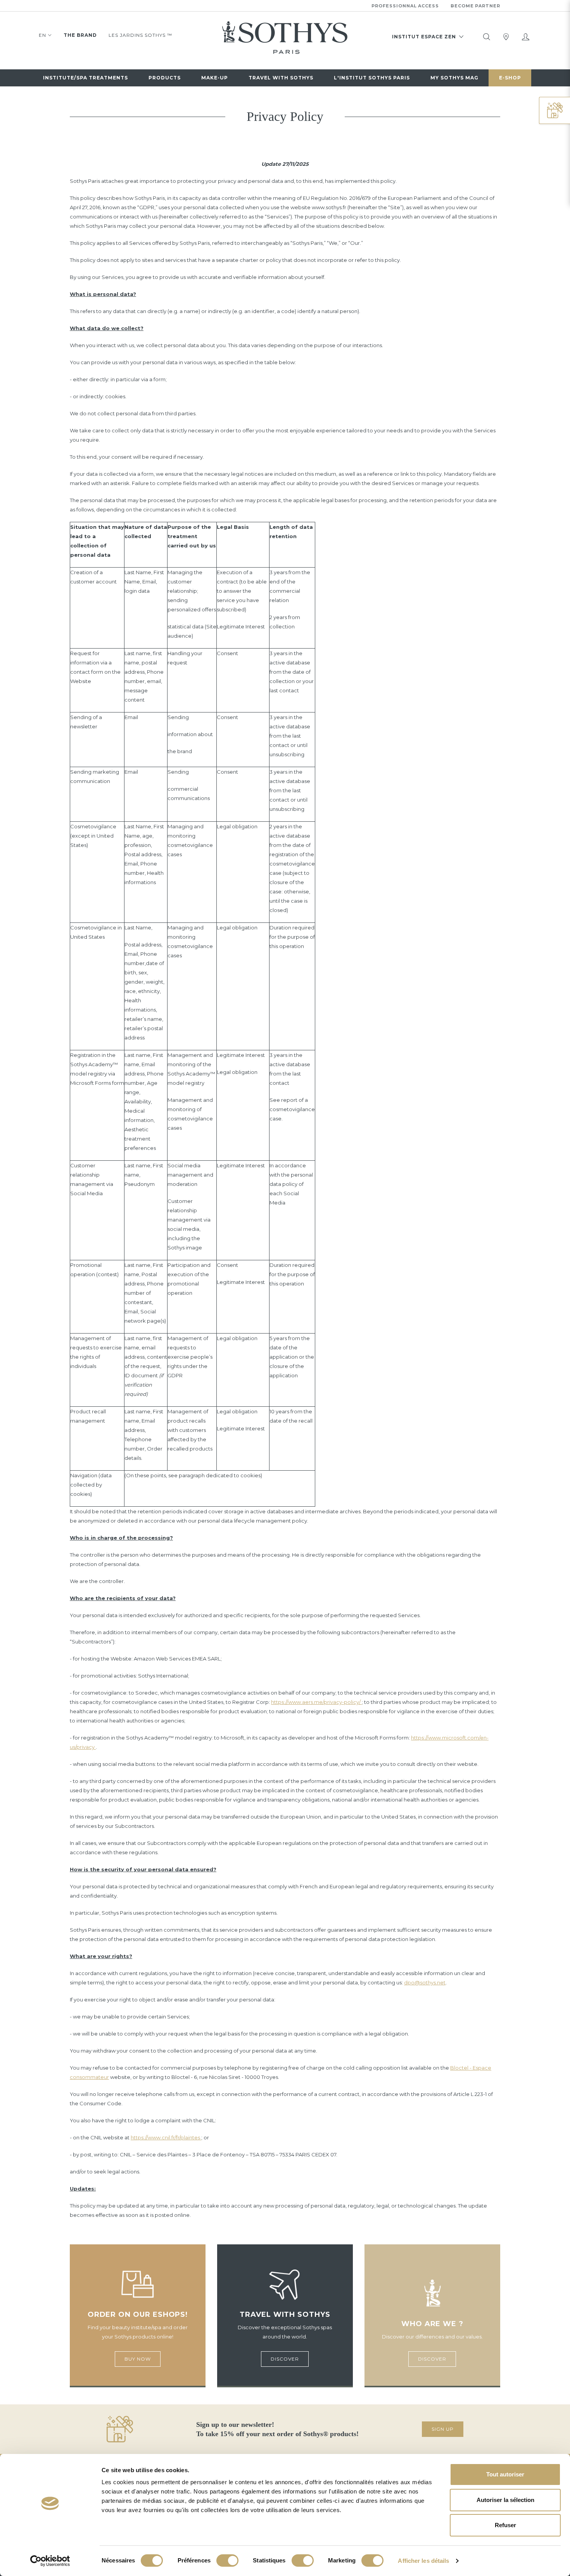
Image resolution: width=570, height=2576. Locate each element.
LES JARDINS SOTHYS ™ (140, 35)
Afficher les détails (423, 2561)
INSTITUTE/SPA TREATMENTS (85, 78)
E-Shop (510, 78)
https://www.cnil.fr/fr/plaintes (166, 2137)
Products (165, 78)
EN (42, 35)
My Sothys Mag (454, 78)
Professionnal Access (405, 6)
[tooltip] (487, 37)
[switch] (227, 2561)
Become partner (475, 6)
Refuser (505, 2525)
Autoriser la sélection (505, 2500)
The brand (80, 35)
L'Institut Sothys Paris (372, 78)
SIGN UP (443, 2429)
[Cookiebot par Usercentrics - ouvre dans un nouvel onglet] (50, 2561)
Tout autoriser (505, 2474)
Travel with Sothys (281, 78)
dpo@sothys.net (425, 1982)
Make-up (215, 78)
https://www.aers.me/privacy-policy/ (316, 1702)
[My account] (525, 37)
